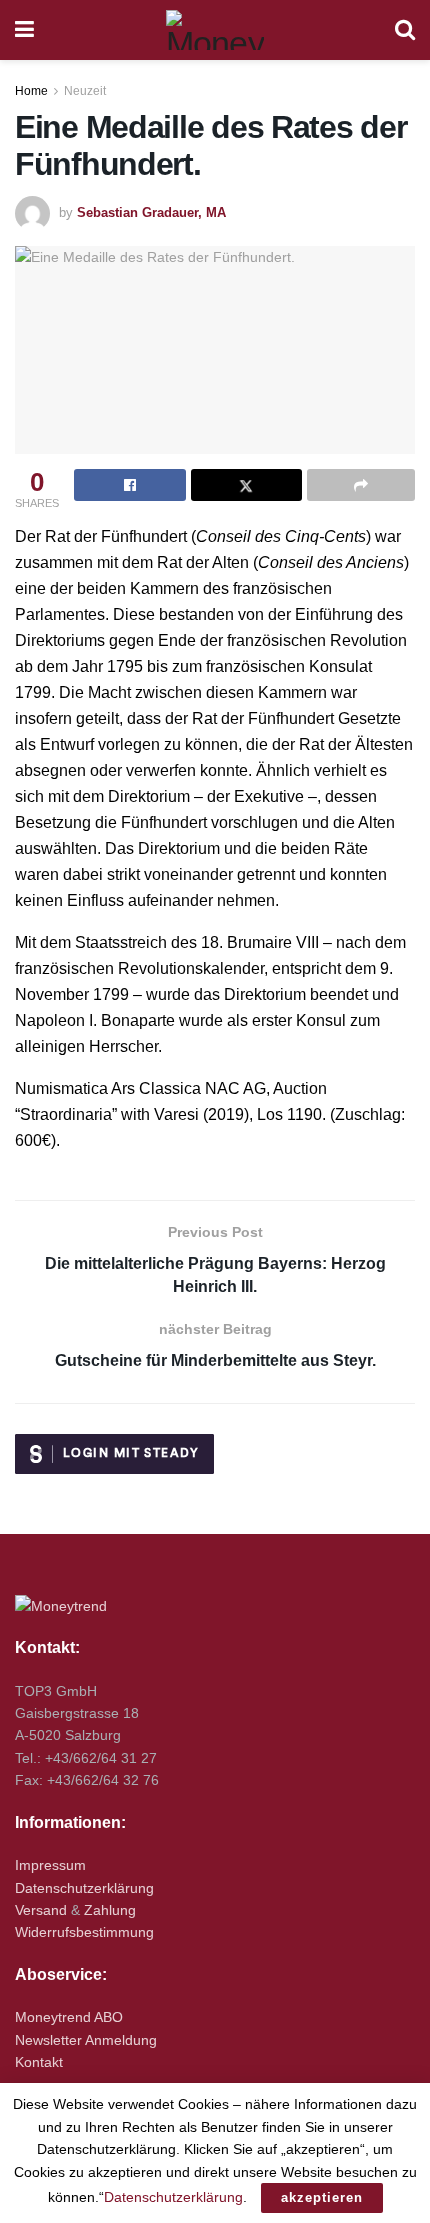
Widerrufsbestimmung (84, 1932)
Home (31, 91)
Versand (41, 1910)
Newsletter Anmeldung (86, 2040)
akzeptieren (322, 2197)
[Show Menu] (24, 30)
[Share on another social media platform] (361, 485)
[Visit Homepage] (215, 30)
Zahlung (110, 1910)
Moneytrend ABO (69, 2017)
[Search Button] (405, 30)
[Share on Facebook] (130, 485)
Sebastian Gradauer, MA (151, 212)
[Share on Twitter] (247, 485)
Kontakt (39, 2062)
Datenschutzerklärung (84, 1888)
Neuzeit (85, 91)
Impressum (50, 1865)
